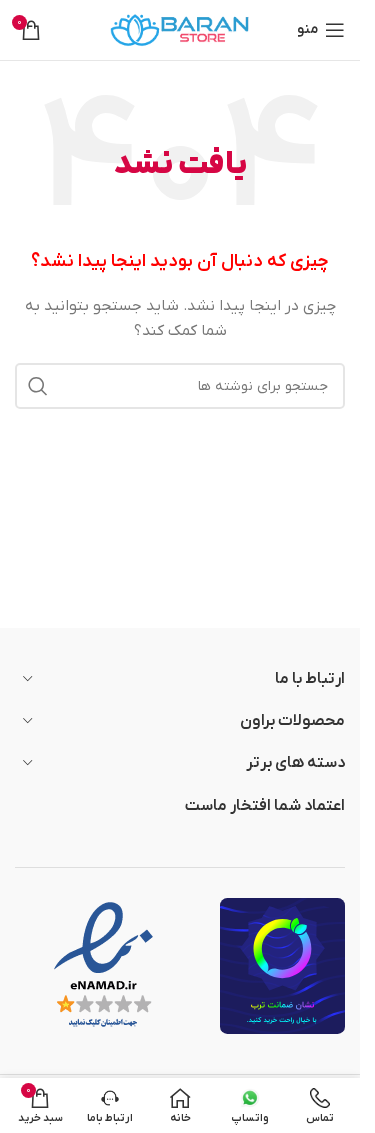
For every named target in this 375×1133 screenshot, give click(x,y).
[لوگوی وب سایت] (180, 29)
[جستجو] (38, 386)
